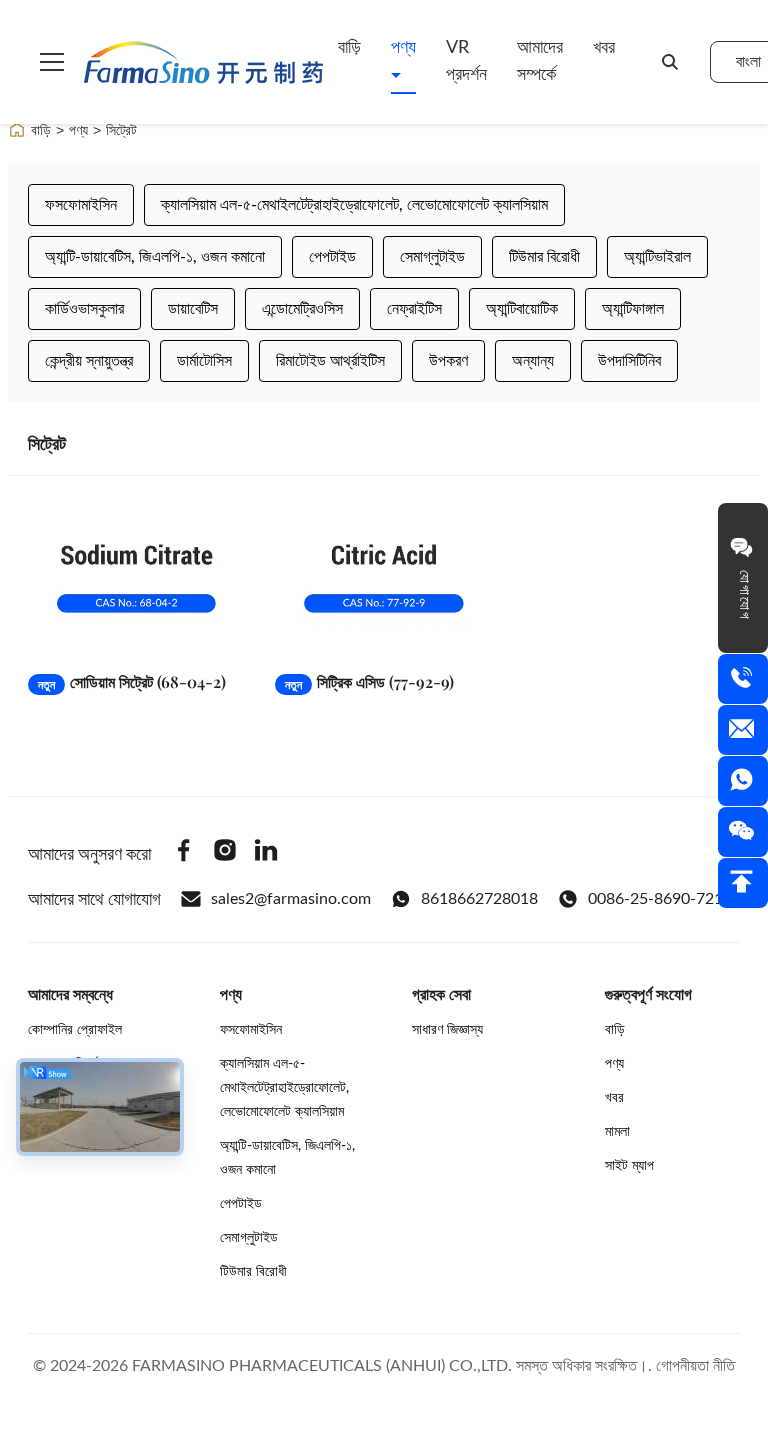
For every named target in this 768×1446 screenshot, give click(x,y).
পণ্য (403, 48)
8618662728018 (479, 899)
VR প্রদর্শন (466, 61)
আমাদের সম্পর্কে (540, 61)
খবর (604, 48)
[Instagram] (225, 853)
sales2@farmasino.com (291, 899)
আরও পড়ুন (184, 635)
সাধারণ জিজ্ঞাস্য (447, 1030)
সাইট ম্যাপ (629, 1166)
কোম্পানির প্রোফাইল (75, 1030)
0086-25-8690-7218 (660, 899)
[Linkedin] (266, 853)
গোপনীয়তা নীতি (695, 1366)
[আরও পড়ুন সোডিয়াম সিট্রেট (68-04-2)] (136, 578)
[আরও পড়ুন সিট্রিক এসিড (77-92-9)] (383, 578)
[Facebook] (184, 853)
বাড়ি (349, 48)
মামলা (617, 1132)
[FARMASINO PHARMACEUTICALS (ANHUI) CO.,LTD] (203, 62)
